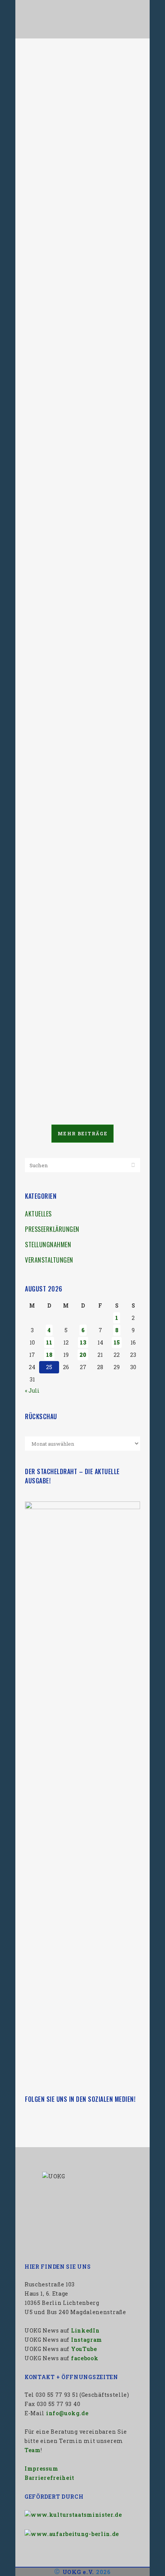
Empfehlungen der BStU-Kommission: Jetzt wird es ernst (77, 264)
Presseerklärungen (52, 1229)
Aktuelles (38, 1214)
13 (83, 1342)
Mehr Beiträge (82, 1133)
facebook (85, 2358)
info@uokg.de (67, 2413)
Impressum (41, 2469)
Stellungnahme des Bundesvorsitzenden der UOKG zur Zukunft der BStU (78, 78)
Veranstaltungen (49, 1260)
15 (117, 1342)
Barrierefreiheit (49, 2478)
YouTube (84, 2349)
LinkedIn (85, 2330)
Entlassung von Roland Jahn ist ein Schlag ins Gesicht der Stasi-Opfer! (81, 626)
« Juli (32, 1390)
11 (49, 1342)
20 (83, 1355)
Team (33, 2450)
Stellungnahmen (48, 1245)
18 (49, 1355)
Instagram (87, 2340)
